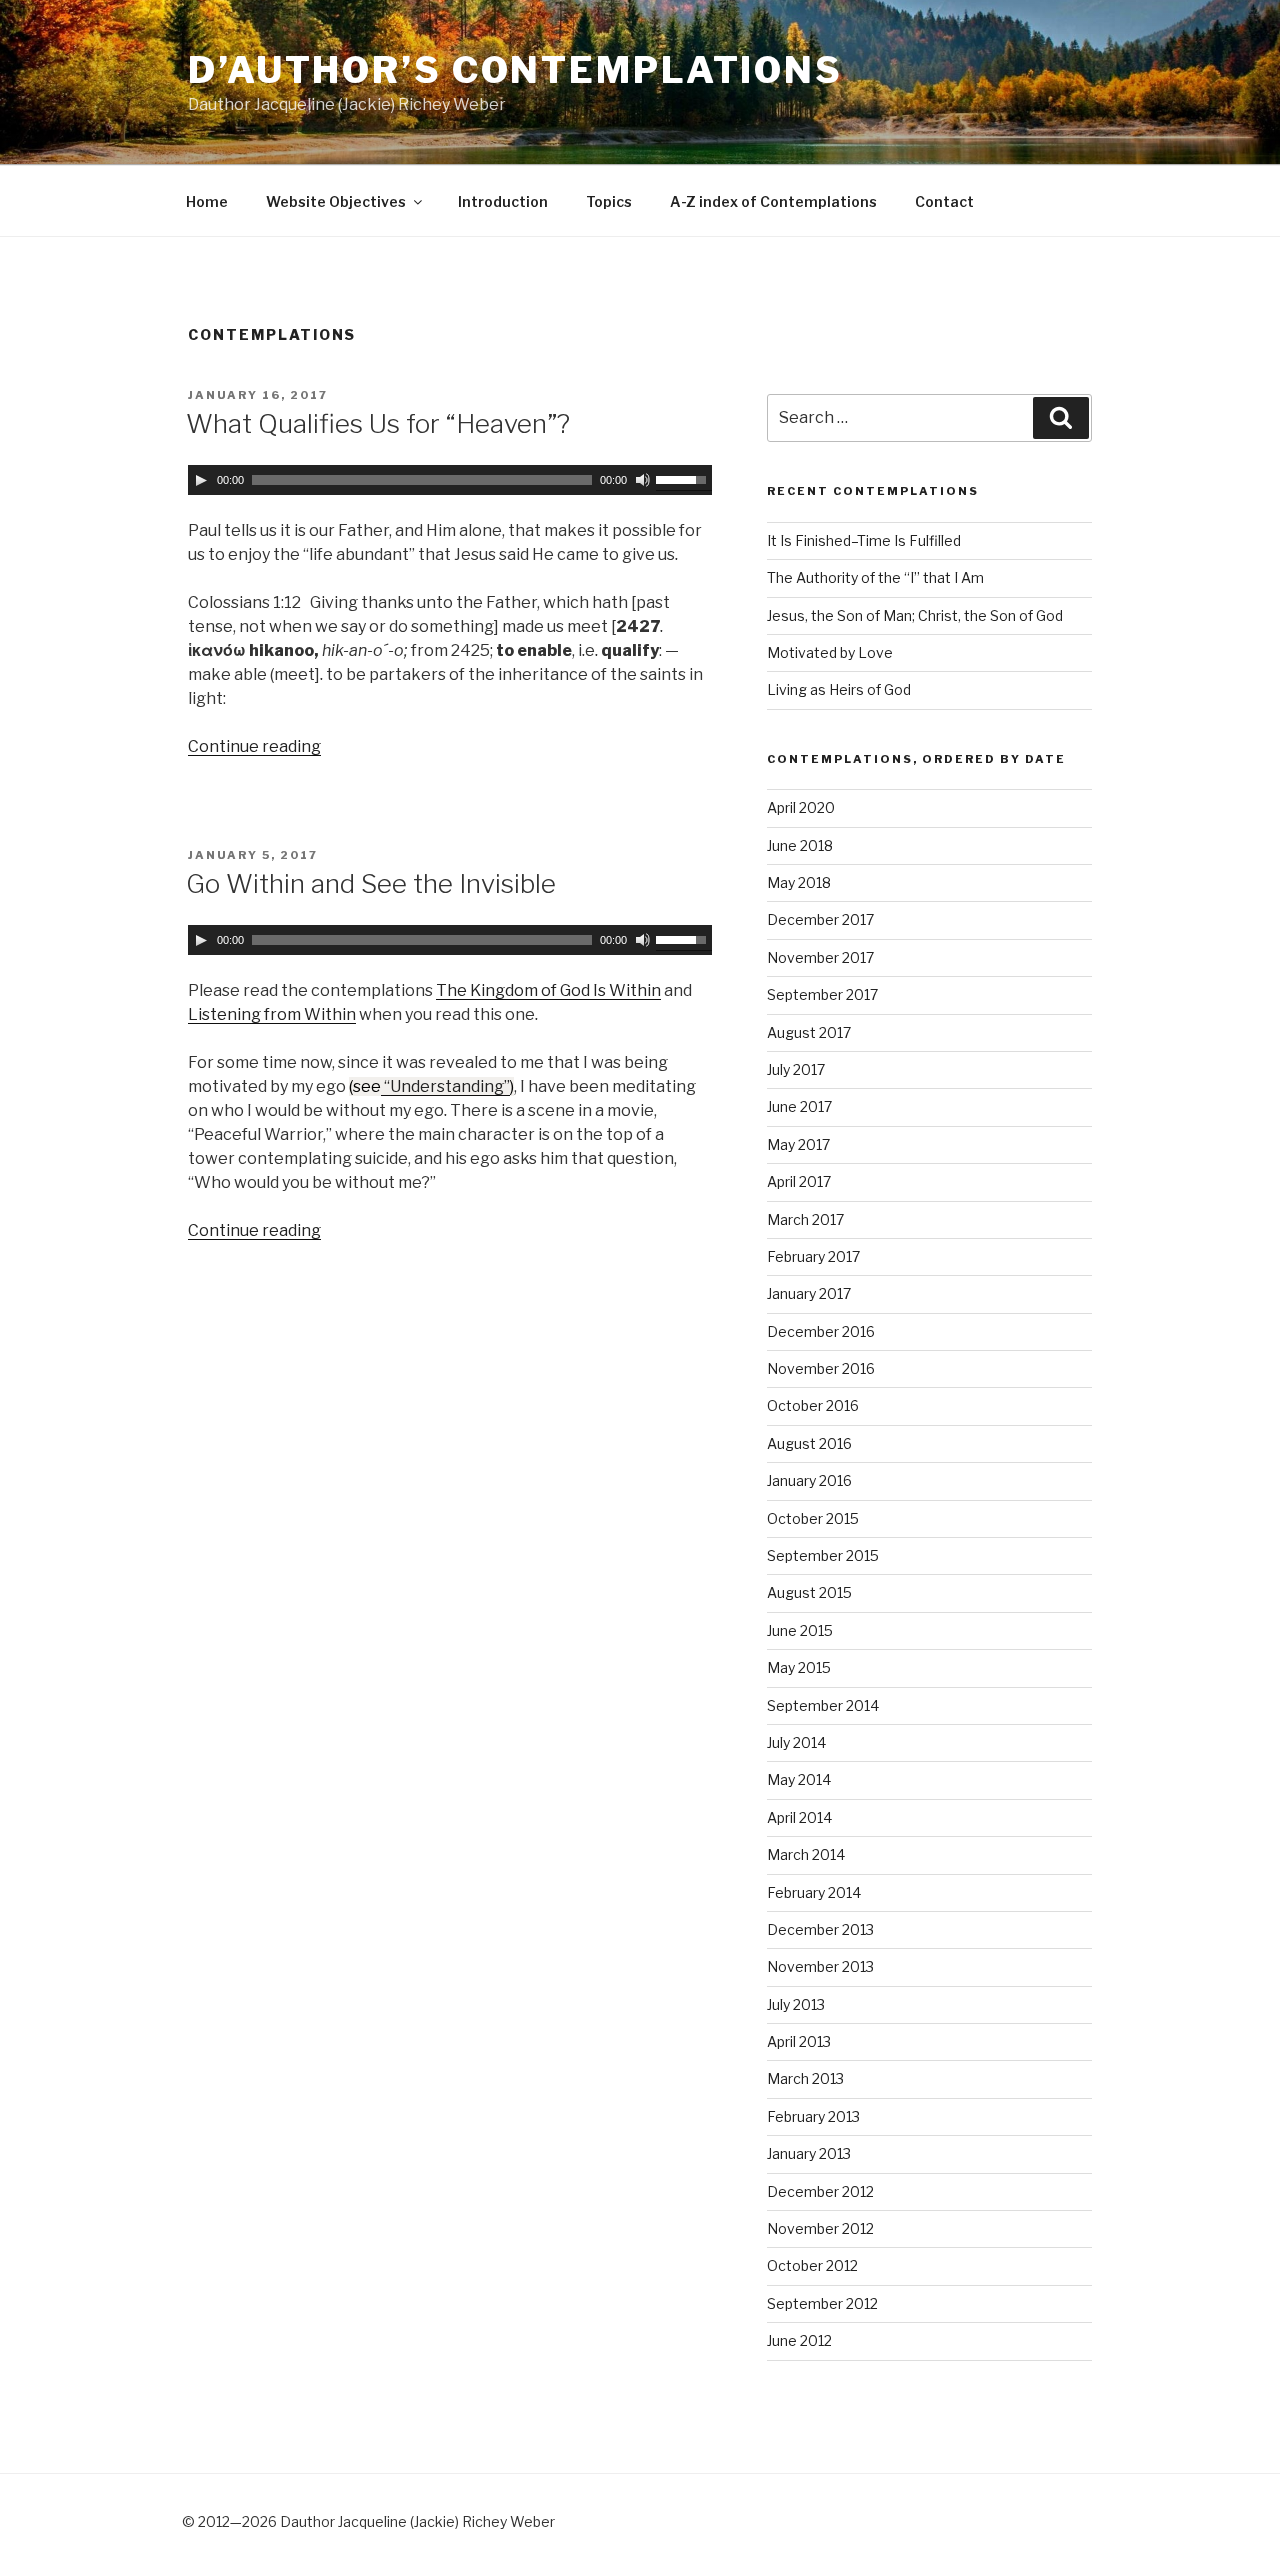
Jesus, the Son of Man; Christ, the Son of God (915, 615)
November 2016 (821, 1368)
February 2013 (813, 2116)
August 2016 (809, 1443)
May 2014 (799, 1779)
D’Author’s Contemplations (515, 70)
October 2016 (813, 1405)
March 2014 (806, 1854)
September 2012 (822, 2303)
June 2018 (800, 845)
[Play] (201, 480)
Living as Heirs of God (839, 689)
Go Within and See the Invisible (371, 883)
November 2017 (820, 957)
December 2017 (820, 919)
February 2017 (813, 1256)
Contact (944, 201)
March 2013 (805, 2078)
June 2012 (799, 2340)
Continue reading (254, 746)
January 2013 (809, 2153)
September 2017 (822, 994)
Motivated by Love (830, 652)
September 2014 (823, 1705)
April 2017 (799, 1181)
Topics (609, 201)
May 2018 (799, 882)
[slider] (684, 478)
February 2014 (814, 1892)
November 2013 (820, 1966)
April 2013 (799, 2041)
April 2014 (799, 1817)
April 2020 (801, 807)
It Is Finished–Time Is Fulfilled (864, 540)
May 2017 (798, 1144)
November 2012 (820, 2228)
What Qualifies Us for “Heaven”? (378, 423)
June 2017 (799, 1106)
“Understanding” (445, 1086)
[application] (450, 480)
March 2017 (805, 1219)
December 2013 (820, 1929)
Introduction (503, 201)
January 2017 (809, 1293)
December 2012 (820, 2191)
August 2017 (809, 1032)
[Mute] (643, 480)
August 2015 (809, 1592)
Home (207, 201)
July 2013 (796, 2004)
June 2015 (800, 1630)
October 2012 (812, 2265)
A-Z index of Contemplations (773, 201)
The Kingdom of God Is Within (548, 990)
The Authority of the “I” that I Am (875, 577)
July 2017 (796, 1069)
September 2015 (823, 1555)
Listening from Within (272, 1014)
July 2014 (796, 1742)
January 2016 (809, 1480)
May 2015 (799, 1667)
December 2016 (821, 1331)
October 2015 (813, 1518)
